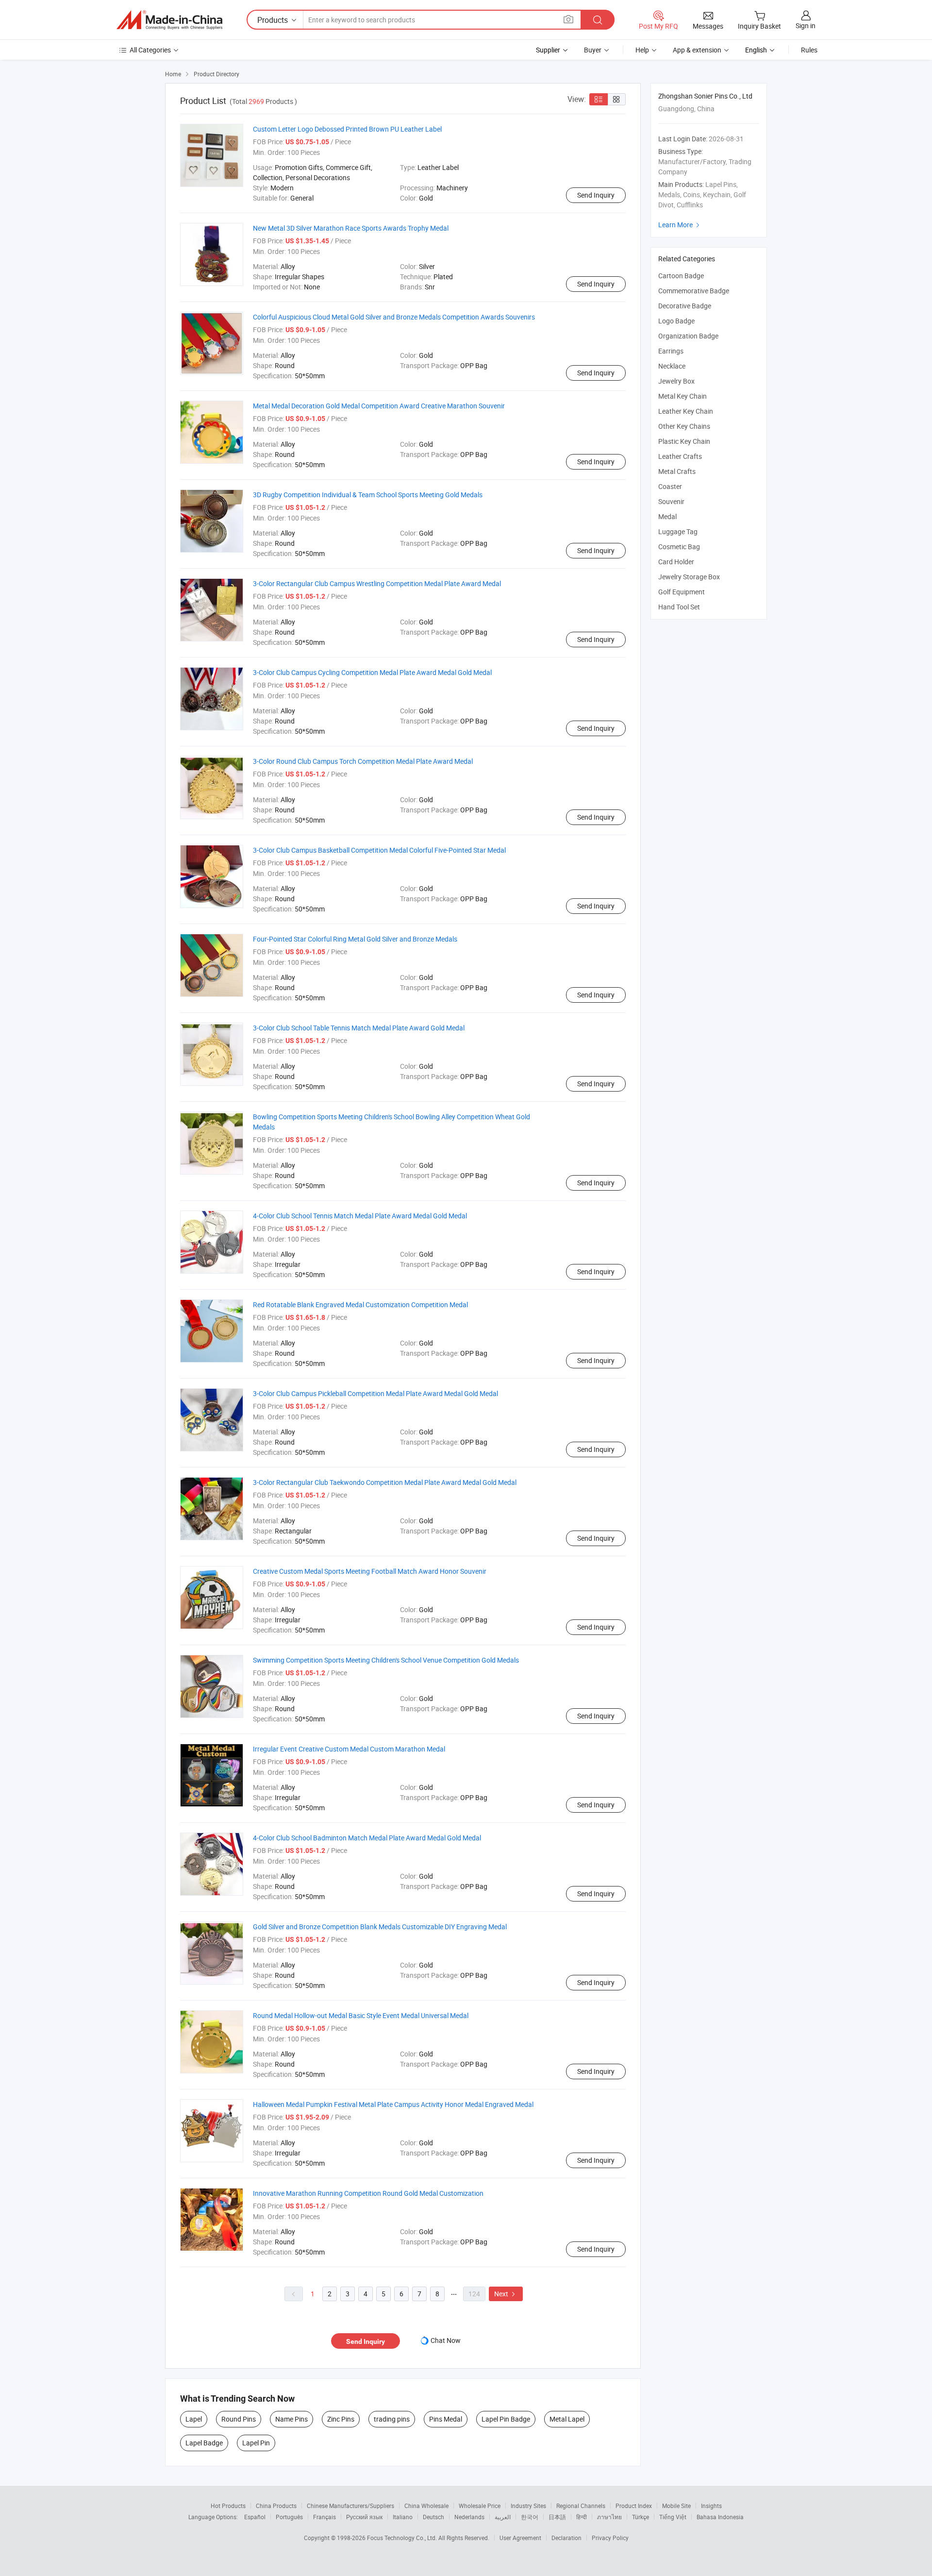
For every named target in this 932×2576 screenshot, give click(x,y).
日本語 (557, 2517)
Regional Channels (581, 2506)
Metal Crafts (677, 471)
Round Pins (239, 2419)
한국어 (530, 2517)
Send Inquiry (596, 195)
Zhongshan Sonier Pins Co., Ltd (705, 96)
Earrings (671, 351)
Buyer (593, 50)
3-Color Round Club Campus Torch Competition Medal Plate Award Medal (363, 761)
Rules (809, 50)
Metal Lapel (567, 2419)
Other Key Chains (684, 426)
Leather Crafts (680, 456)
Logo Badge (676, 321)
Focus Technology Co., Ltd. (403, 2538)
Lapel (194, 2419)
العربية (503, 2517)
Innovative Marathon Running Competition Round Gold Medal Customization (368, 2193)
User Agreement (520, 2538)
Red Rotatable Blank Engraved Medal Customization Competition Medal (360, 1305)
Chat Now (446, 2340)
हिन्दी (582, 2517)
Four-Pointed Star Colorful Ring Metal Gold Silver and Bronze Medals (355, 939)
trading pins (392, 2419)
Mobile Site (676, 2506)
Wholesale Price (480, 2506)
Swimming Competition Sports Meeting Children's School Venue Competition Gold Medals (386, 1660)
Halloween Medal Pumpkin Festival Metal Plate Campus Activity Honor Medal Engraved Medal (393, 2104)
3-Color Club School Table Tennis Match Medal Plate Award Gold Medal (359, 1028)
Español (255, 2517)
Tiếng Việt (673, 2517)
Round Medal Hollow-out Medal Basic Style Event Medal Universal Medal (361, 2015)
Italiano (403, 2517)
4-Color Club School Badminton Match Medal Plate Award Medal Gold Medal (367, 1838)
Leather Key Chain (686, 411)
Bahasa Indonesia (720, 2517)
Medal (667, 516)
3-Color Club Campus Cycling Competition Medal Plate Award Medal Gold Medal (372, 672)
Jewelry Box (676, 381)
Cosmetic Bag (679, 547)
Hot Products (228, 2506)
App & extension (697, 50)
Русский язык (364, 2517)
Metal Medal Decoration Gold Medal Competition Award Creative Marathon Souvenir (379, 406)
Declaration (566, 2538)
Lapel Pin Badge (506, 2419)
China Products (276, 2506)
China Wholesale (426, 2506)
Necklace (672, 366)
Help (642, 50)
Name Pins (291, 2419)
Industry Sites (528, 2506)
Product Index (634, 2506)
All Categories (150, 50)
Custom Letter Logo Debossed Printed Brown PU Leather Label (347, 129)
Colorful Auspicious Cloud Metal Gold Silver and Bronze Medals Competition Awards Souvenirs (394, 317)
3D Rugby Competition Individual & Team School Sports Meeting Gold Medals (368, 495)
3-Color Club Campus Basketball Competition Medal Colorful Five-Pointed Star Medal (379, 850)
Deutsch (433, 2517)
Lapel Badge (204, 2443)
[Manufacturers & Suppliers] (169, 20)
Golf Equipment (682, 592)
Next (506, 2294)
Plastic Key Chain (684, 441)
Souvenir (671, 501)
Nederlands (469, 2517)
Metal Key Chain (682, 396)
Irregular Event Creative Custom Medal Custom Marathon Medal (349, 1749)
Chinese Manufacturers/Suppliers (350, 2506)
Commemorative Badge (694, 291)
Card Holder (676, 562)
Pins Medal (446, 2419)
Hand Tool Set (679, 607)
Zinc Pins (341, 2419)
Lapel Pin (256, 2443)
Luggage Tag (678, 531)
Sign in (806, 25)
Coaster (670, 486)
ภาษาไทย (609, 2517)
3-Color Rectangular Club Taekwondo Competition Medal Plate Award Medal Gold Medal (385, 1482)
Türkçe (641, 2517)
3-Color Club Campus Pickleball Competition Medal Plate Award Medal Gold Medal (375, 1393)
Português (289, 2517)
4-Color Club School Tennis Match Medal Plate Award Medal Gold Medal (360, 1216)
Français (325, 2517)
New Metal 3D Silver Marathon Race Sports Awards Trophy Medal (351, 228)
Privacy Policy (610, 2538)
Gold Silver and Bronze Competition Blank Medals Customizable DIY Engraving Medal (380, 1927)
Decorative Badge (685, 306)
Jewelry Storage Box (689, 577)
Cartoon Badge (681, 276)
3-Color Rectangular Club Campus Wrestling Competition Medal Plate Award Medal (377, 583)
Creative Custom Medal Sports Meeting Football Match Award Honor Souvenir (370, 1571)
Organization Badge (688, 336)
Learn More (680, 225)
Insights (711, 2506)
